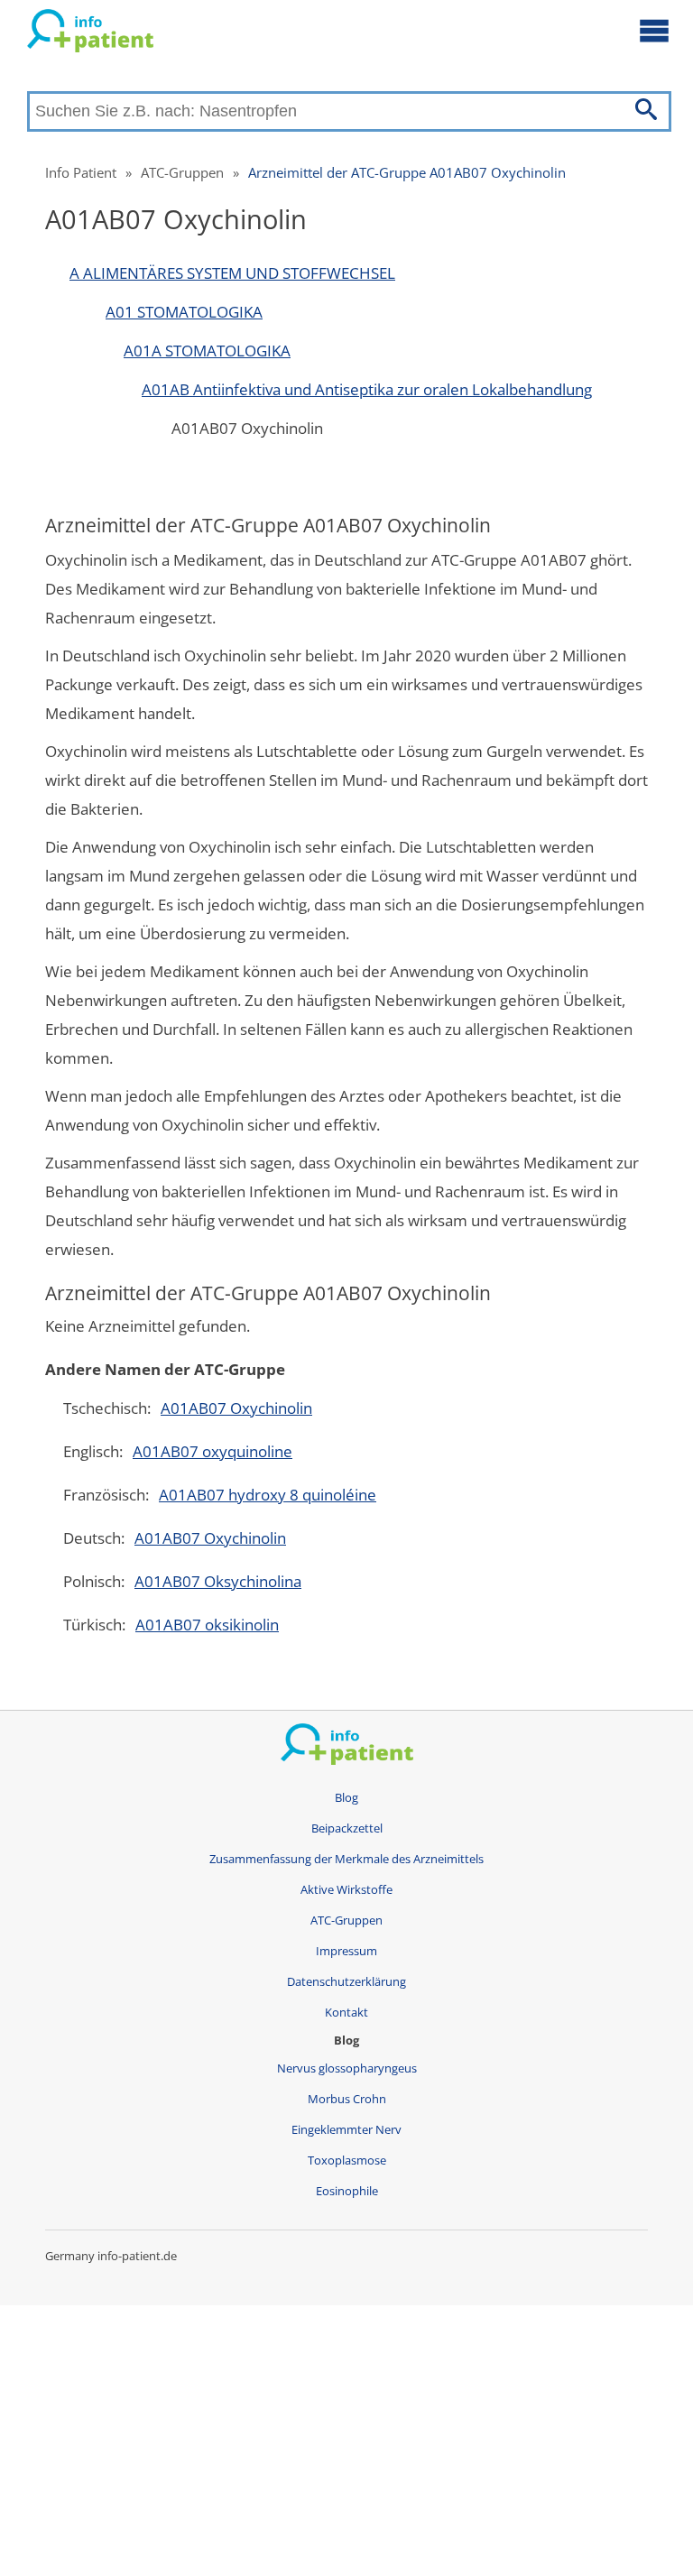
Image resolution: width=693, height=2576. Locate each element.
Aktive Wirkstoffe (346, 1890)
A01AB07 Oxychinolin (236, 1408)
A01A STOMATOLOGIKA (207, 351)
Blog (346, 1798)
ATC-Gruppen (182, 172)
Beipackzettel (347, 1828)
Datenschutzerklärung (346, 1982)
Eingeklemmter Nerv (346, 2130)
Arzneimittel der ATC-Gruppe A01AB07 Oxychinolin (407, 172)
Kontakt (346, 2013)
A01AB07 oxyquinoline (213, 1451)
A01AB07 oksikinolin (207, 1625)
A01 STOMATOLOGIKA (184, 312)
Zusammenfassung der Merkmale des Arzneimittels (346, 1859)
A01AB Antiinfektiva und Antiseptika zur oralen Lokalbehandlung (367, 389)
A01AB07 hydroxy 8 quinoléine (268, 1495)
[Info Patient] (90, 34)
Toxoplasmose (347, 2161)
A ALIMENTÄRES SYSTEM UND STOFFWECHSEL (232, 273)
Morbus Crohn (347, 2099)
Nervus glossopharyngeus (347, 2068)
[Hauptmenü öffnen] (654, 30)
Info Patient (81, 172)
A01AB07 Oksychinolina (218, 1581)
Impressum (346, 1951)
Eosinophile (347, 2191)
